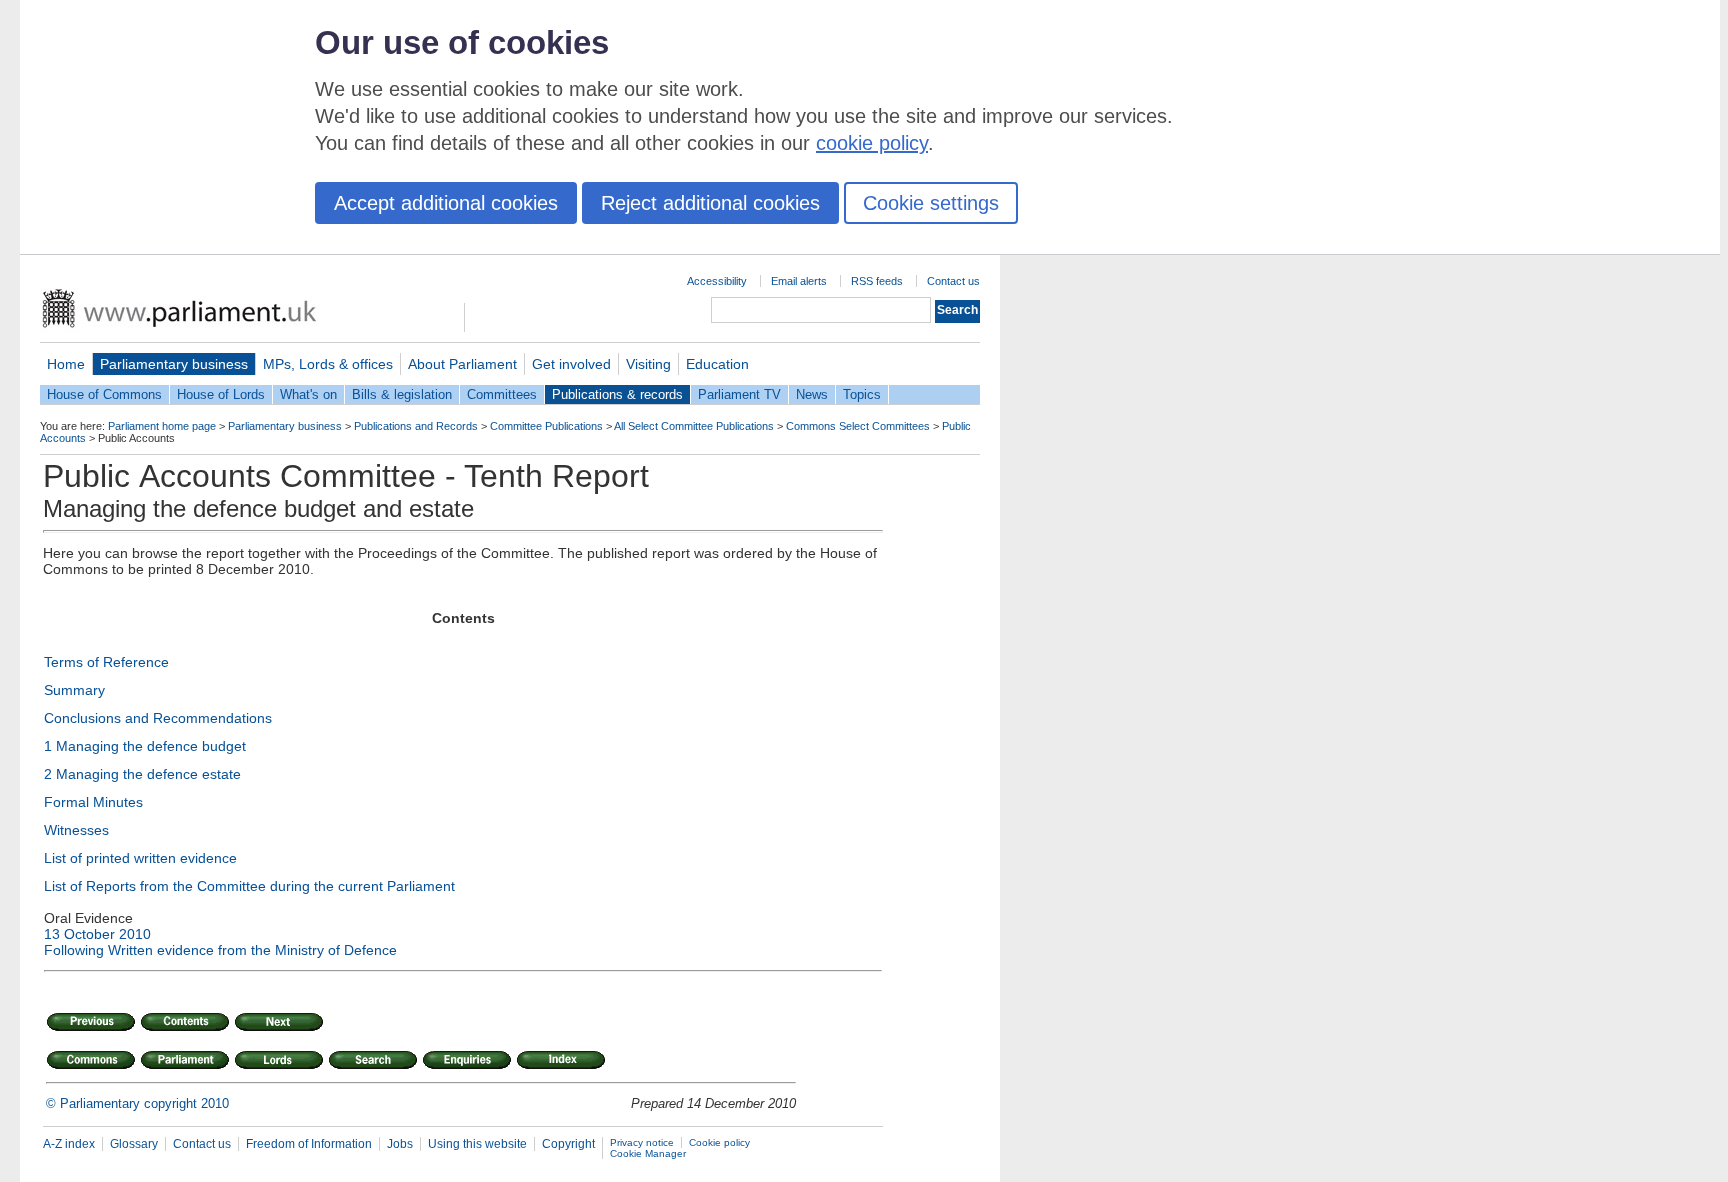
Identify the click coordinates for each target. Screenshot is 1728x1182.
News (812, 394)
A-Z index (69, 1144)
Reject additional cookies (710, 203)
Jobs (400, 1144)
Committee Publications (546, 426)
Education (717, 364)
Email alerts (799, 281)
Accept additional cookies (446, 203)
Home (66, 364)
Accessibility (717, 281)
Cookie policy (719, 1142)
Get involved (571, 364)
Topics (862, 394)
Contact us (953, 281)
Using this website (477, 1144)
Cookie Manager (648, 1153)
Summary (74, 690)
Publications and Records (416, 426)
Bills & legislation (402, 394)
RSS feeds (877, 281)
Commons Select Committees (858, 426)
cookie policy (872, 143)
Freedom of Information (309, 1144)
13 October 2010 (97, 934)
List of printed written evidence (140, 858)
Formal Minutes (93, 802)
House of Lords (221, 394)
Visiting (648, 364)
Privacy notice (642, 1142)
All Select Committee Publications (694, 426)
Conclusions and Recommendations (158, 718)
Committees (502, 394)
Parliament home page (162, 426)
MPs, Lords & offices (328, 364)
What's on (308, 394)
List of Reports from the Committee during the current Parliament (249, 886)
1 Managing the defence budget (145, 746)
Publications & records (617, 394)
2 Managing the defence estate (142, 774)
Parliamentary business (174, 364)
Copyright (568, 1144)
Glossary (134, 1144)
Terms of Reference (106, 662)
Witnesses (76, 830)
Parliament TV (739, 394)
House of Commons (104, 394)
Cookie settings (931, 203)
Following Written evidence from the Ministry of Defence (220, 950)
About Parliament (462, 364)
